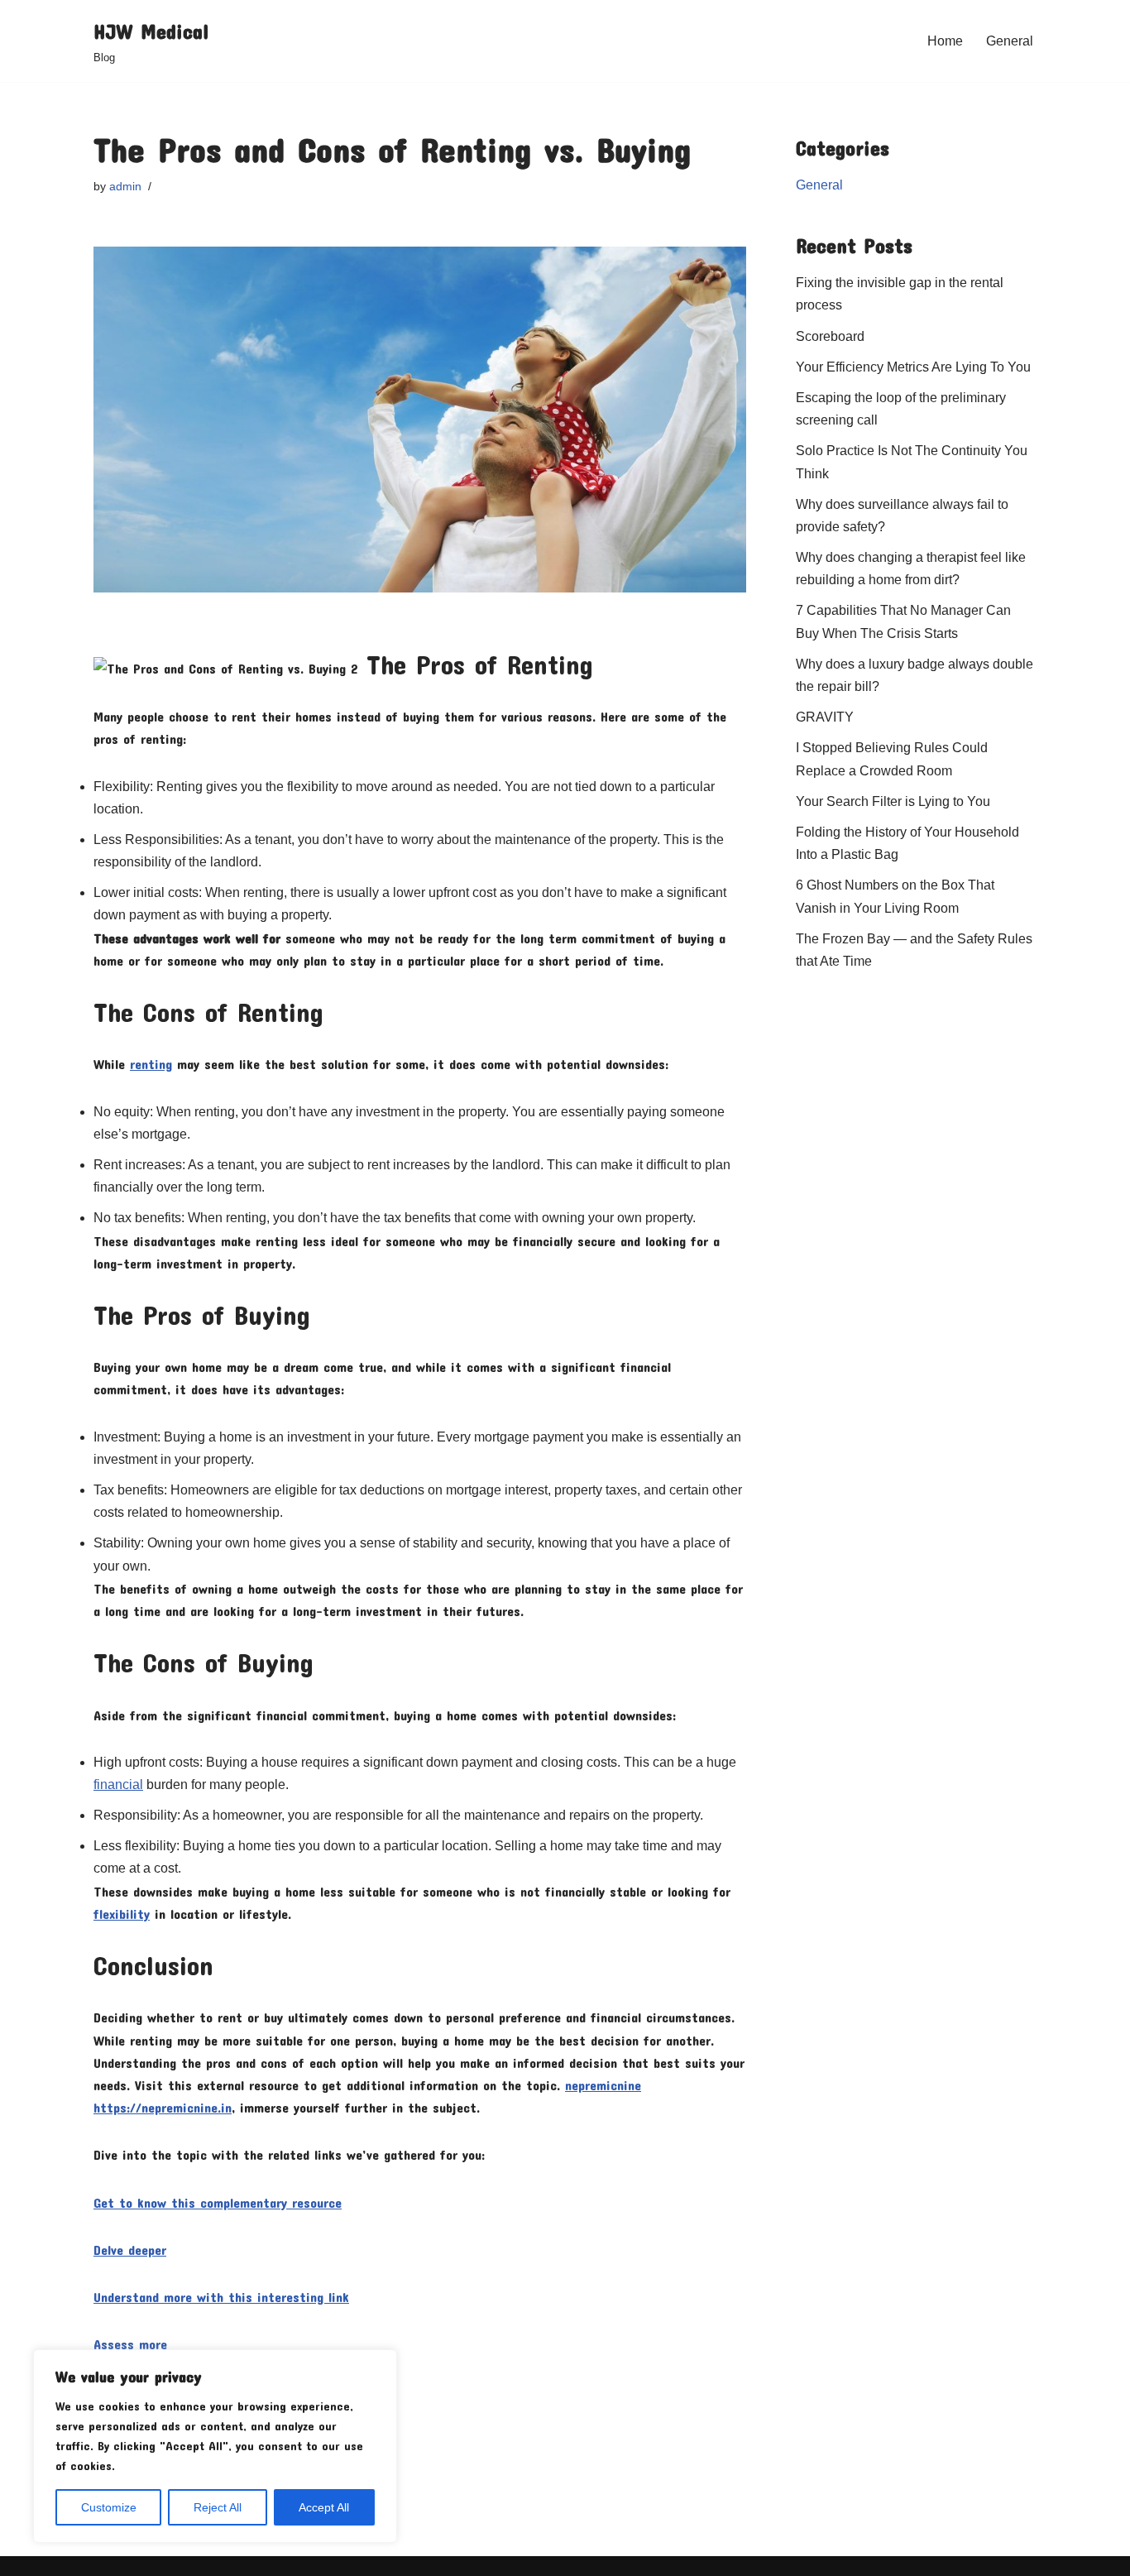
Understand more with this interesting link (221, 2297)
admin (125, 186)
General (1010, 41)
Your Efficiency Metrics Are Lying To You (913, 367)
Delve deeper (130, 2250)
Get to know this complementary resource (218, 2202)
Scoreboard (830, 336)
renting (151, 1064)
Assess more (130, 2344)
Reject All (218, 2507)
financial (118, 1784)
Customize (109, 2507)
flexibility (122, 1914)
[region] (215, 2446)
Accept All (324, 2507)
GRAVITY (825, 717)
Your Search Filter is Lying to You (893, 801)
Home (945, 41)
